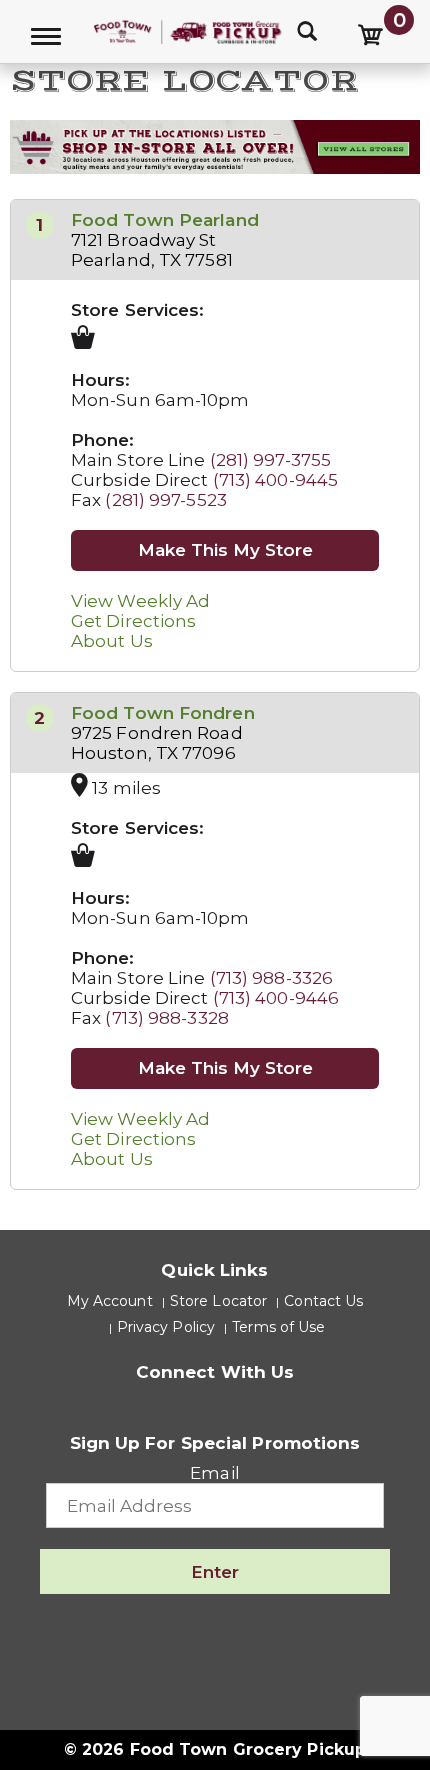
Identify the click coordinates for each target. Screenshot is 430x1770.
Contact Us (323, 1301)
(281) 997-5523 (165, 500)
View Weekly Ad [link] (140, 601)
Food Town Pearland (165, 220)
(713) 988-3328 (166, 1018)
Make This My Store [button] (225, 550)
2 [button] (39, 718)
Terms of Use (278, 1327)
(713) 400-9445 (275, 480)
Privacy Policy (166, 1327)
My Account (110, 1301)
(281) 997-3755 (270, 460)
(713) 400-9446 (276, 998)
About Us (112, 641)
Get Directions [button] (133, 621)
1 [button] (39, 225)
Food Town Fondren (163, 713)
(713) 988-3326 (271, 978)
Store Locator (218, 1301)
